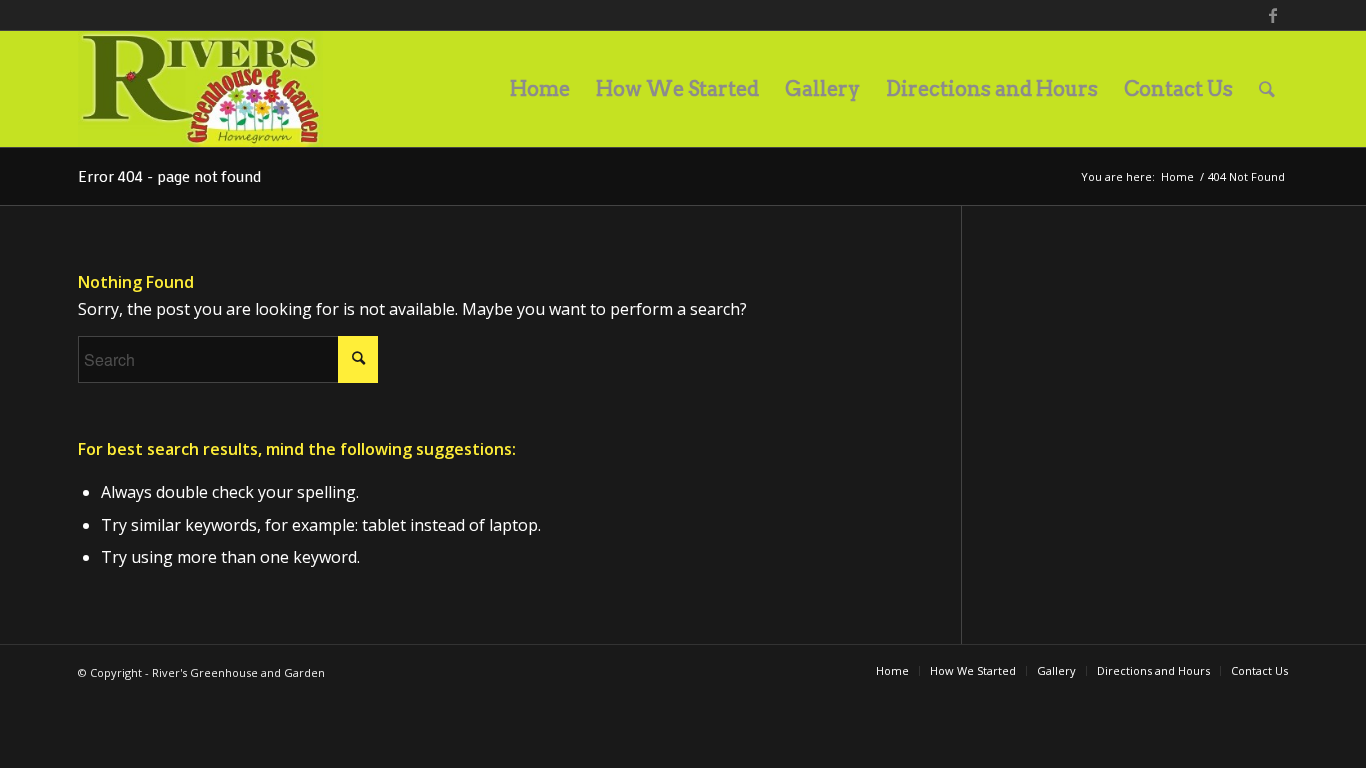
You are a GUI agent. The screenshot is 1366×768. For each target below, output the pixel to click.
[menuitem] (540, 89)
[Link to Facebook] (1273, 15)
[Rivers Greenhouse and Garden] (200, 89)
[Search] (1267, 89)
